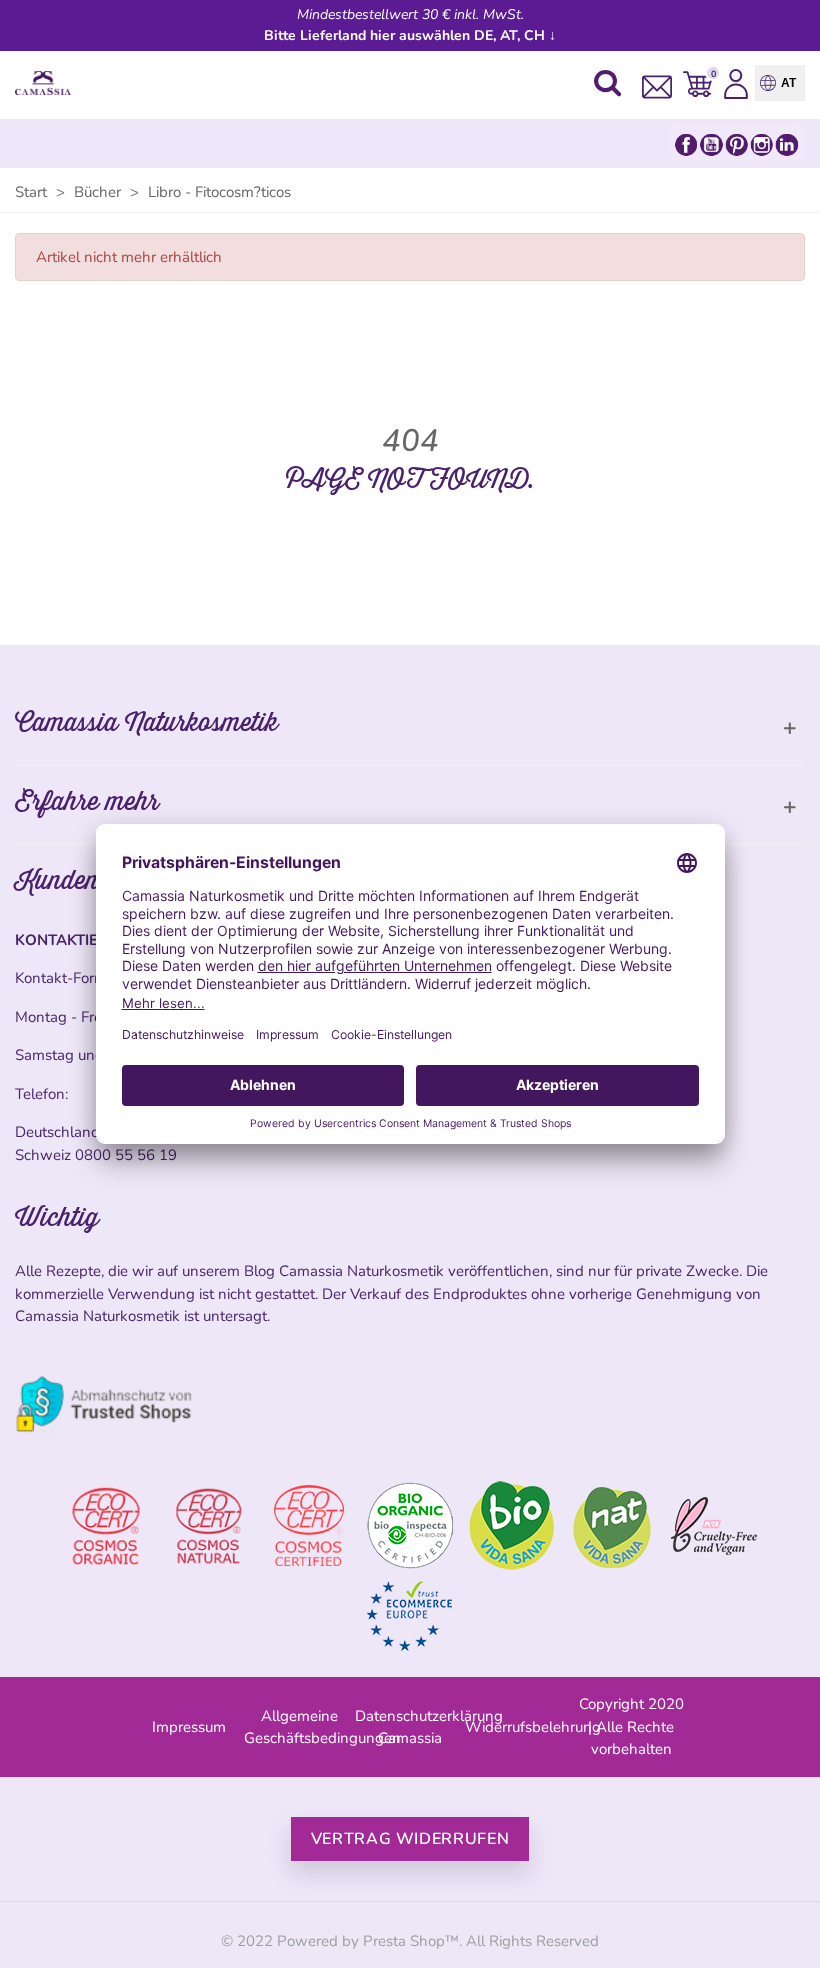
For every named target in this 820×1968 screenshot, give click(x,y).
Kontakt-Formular (73, 978)
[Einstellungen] (736, 83)
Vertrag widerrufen (410, 1839)
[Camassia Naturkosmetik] (48, 83)
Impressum (189, 1727)
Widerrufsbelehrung (533, 1727)
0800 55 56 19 (126, 1155)
